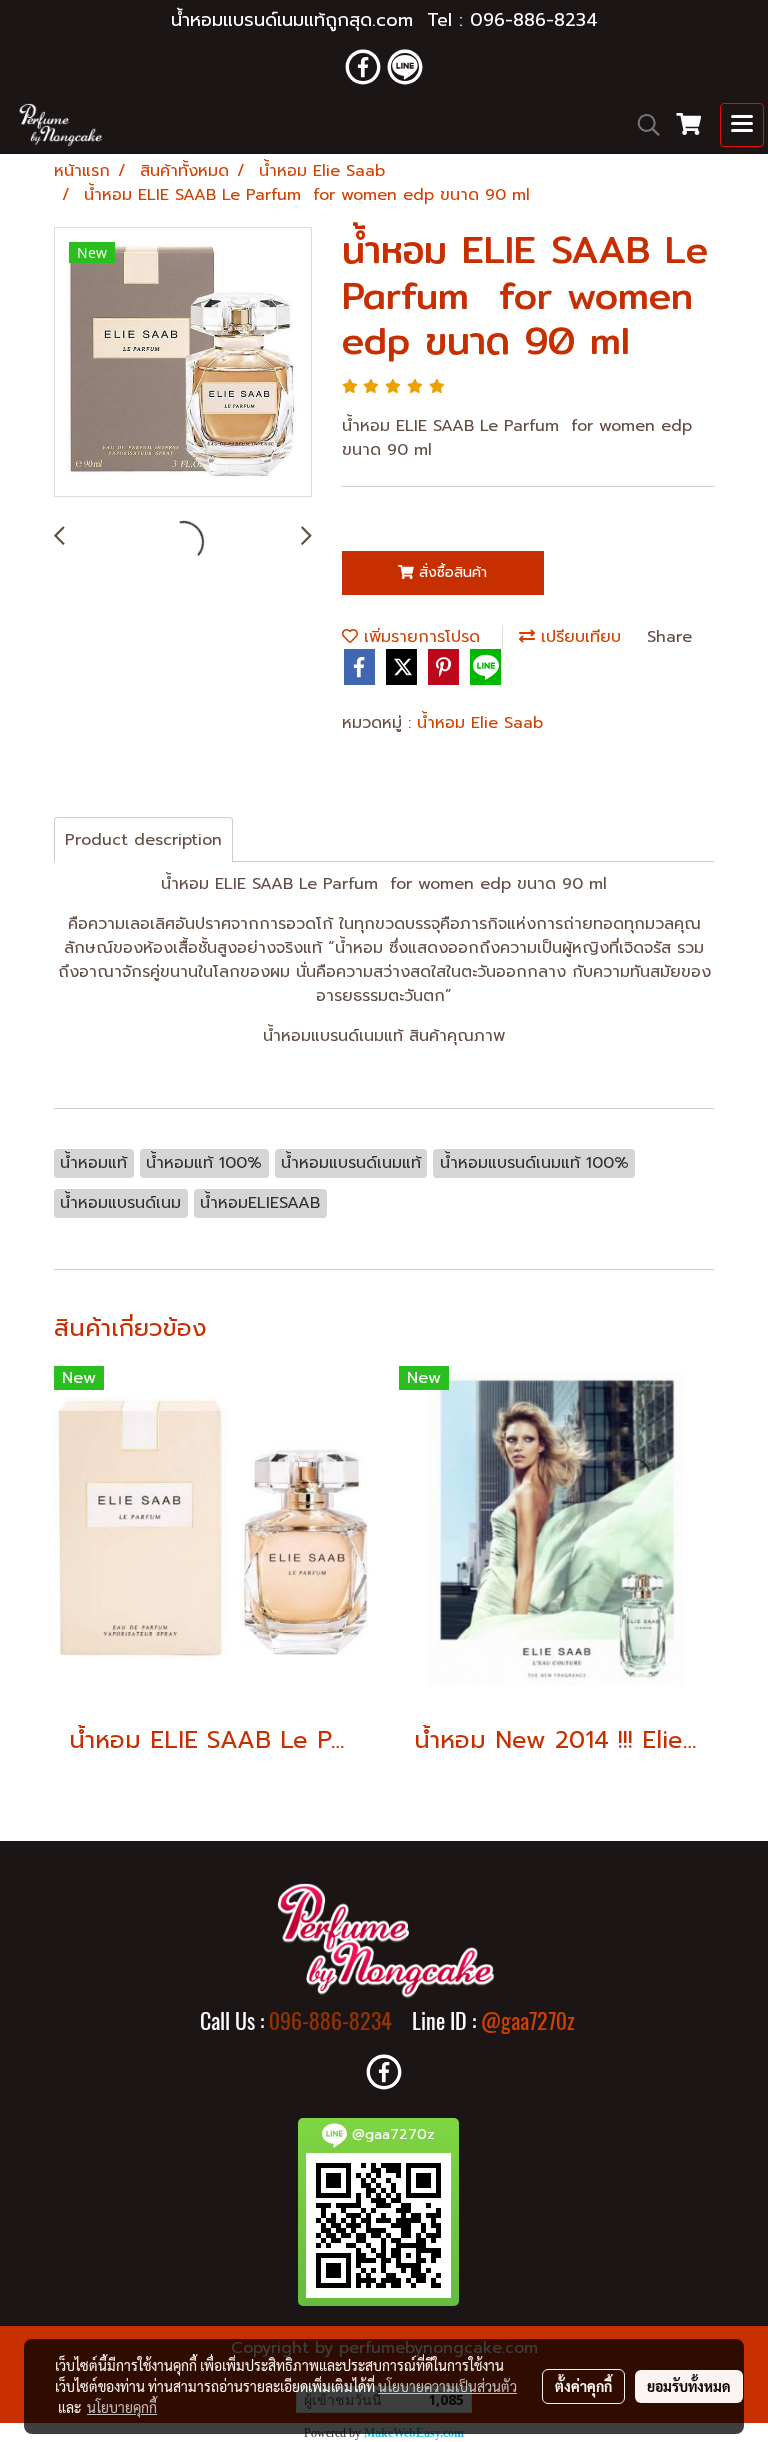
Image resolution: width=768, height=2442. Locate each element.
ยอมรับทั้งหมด (689, 2386)
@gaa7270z (528, 2021)
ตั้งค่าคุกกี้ (583, 2386)
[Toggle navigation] (742, 125)
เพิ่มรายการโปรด (419, 637)
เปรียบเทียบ (578, 637)
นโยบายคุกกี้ (122, 2407)
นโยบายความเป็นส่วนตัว (447, 2386)
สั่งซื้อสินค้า (450, 572)
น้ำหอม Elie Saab (480, 723)
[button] (642, 125)
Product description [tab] (143, 840)
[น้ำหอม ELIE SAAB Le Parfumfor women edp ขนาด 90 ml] (183, 363)
